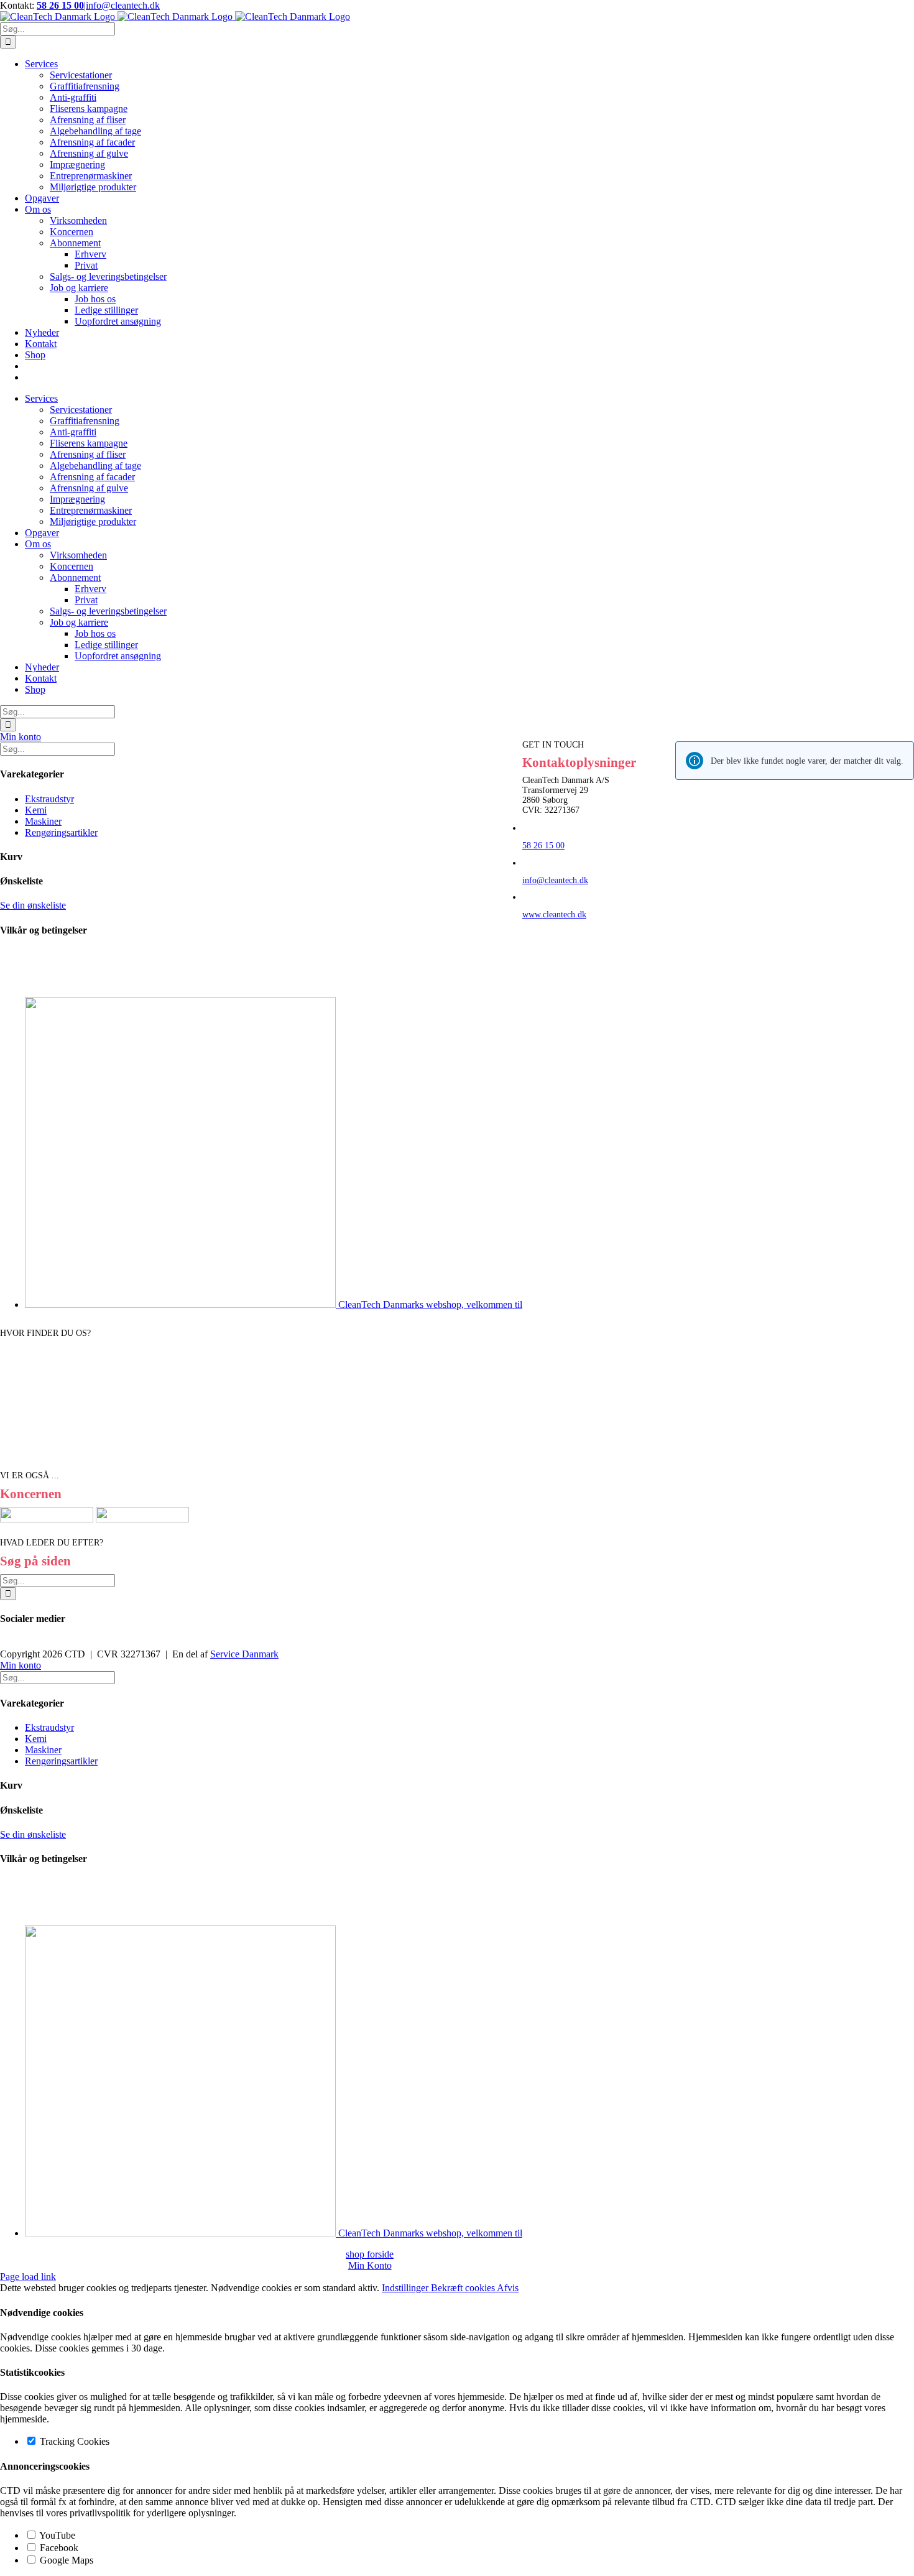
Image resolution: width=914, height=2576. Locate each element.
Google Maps (65, 2560)
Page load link (28, 2277)
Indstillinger (406, 2288)
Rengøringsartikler (61, 832)
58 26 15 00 (60, 5)
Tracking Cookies (73, 2441)
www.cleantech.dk (554, 915)
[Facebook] (4, 1644)
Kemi (36, 810)
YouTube (56, 2535)
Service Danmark (244, 1654)
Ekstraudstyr (49, 799)
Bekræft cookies (464, 2288)
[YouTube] (19, 1644)
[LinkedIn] (11, 1644)
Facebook (58, 2548)
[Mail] (26, 1644)
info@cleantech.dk (123, 5)
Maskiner (43, 821)
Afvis (508, 2288)
